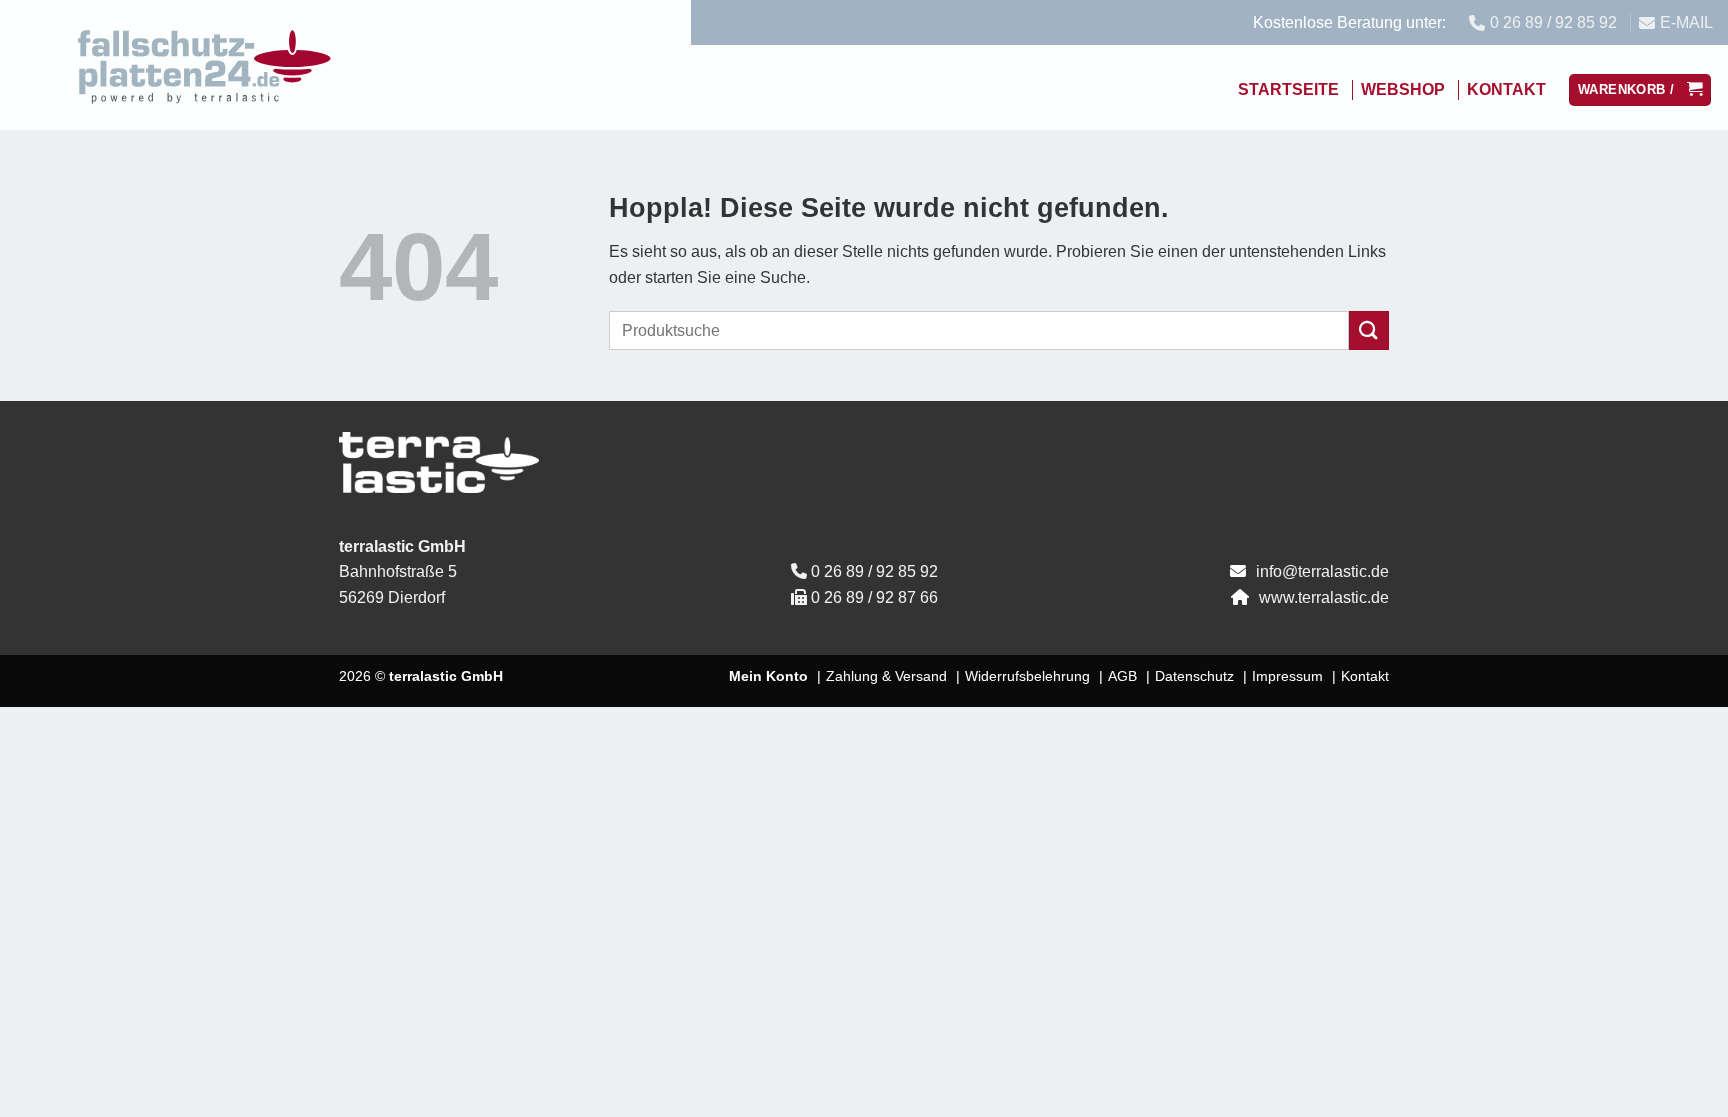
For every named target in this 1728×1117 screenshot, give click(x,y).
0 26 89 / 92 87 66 (874, 597)
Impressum (1287, 676)
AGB (1122, 676)
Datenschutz (1194, 676)
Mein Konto (768, 676)
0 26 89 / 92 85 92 (874, 571)
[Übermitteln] (1369, 330)
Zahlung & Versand (886, 676)
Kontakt (1506, 89)
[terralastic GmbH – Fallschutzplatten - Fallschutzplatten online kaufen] (205, 65)
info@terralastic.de (1322, 571)
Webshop (1403, 89)
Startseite (1288, 89)
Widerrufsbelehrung (1027, 676)
